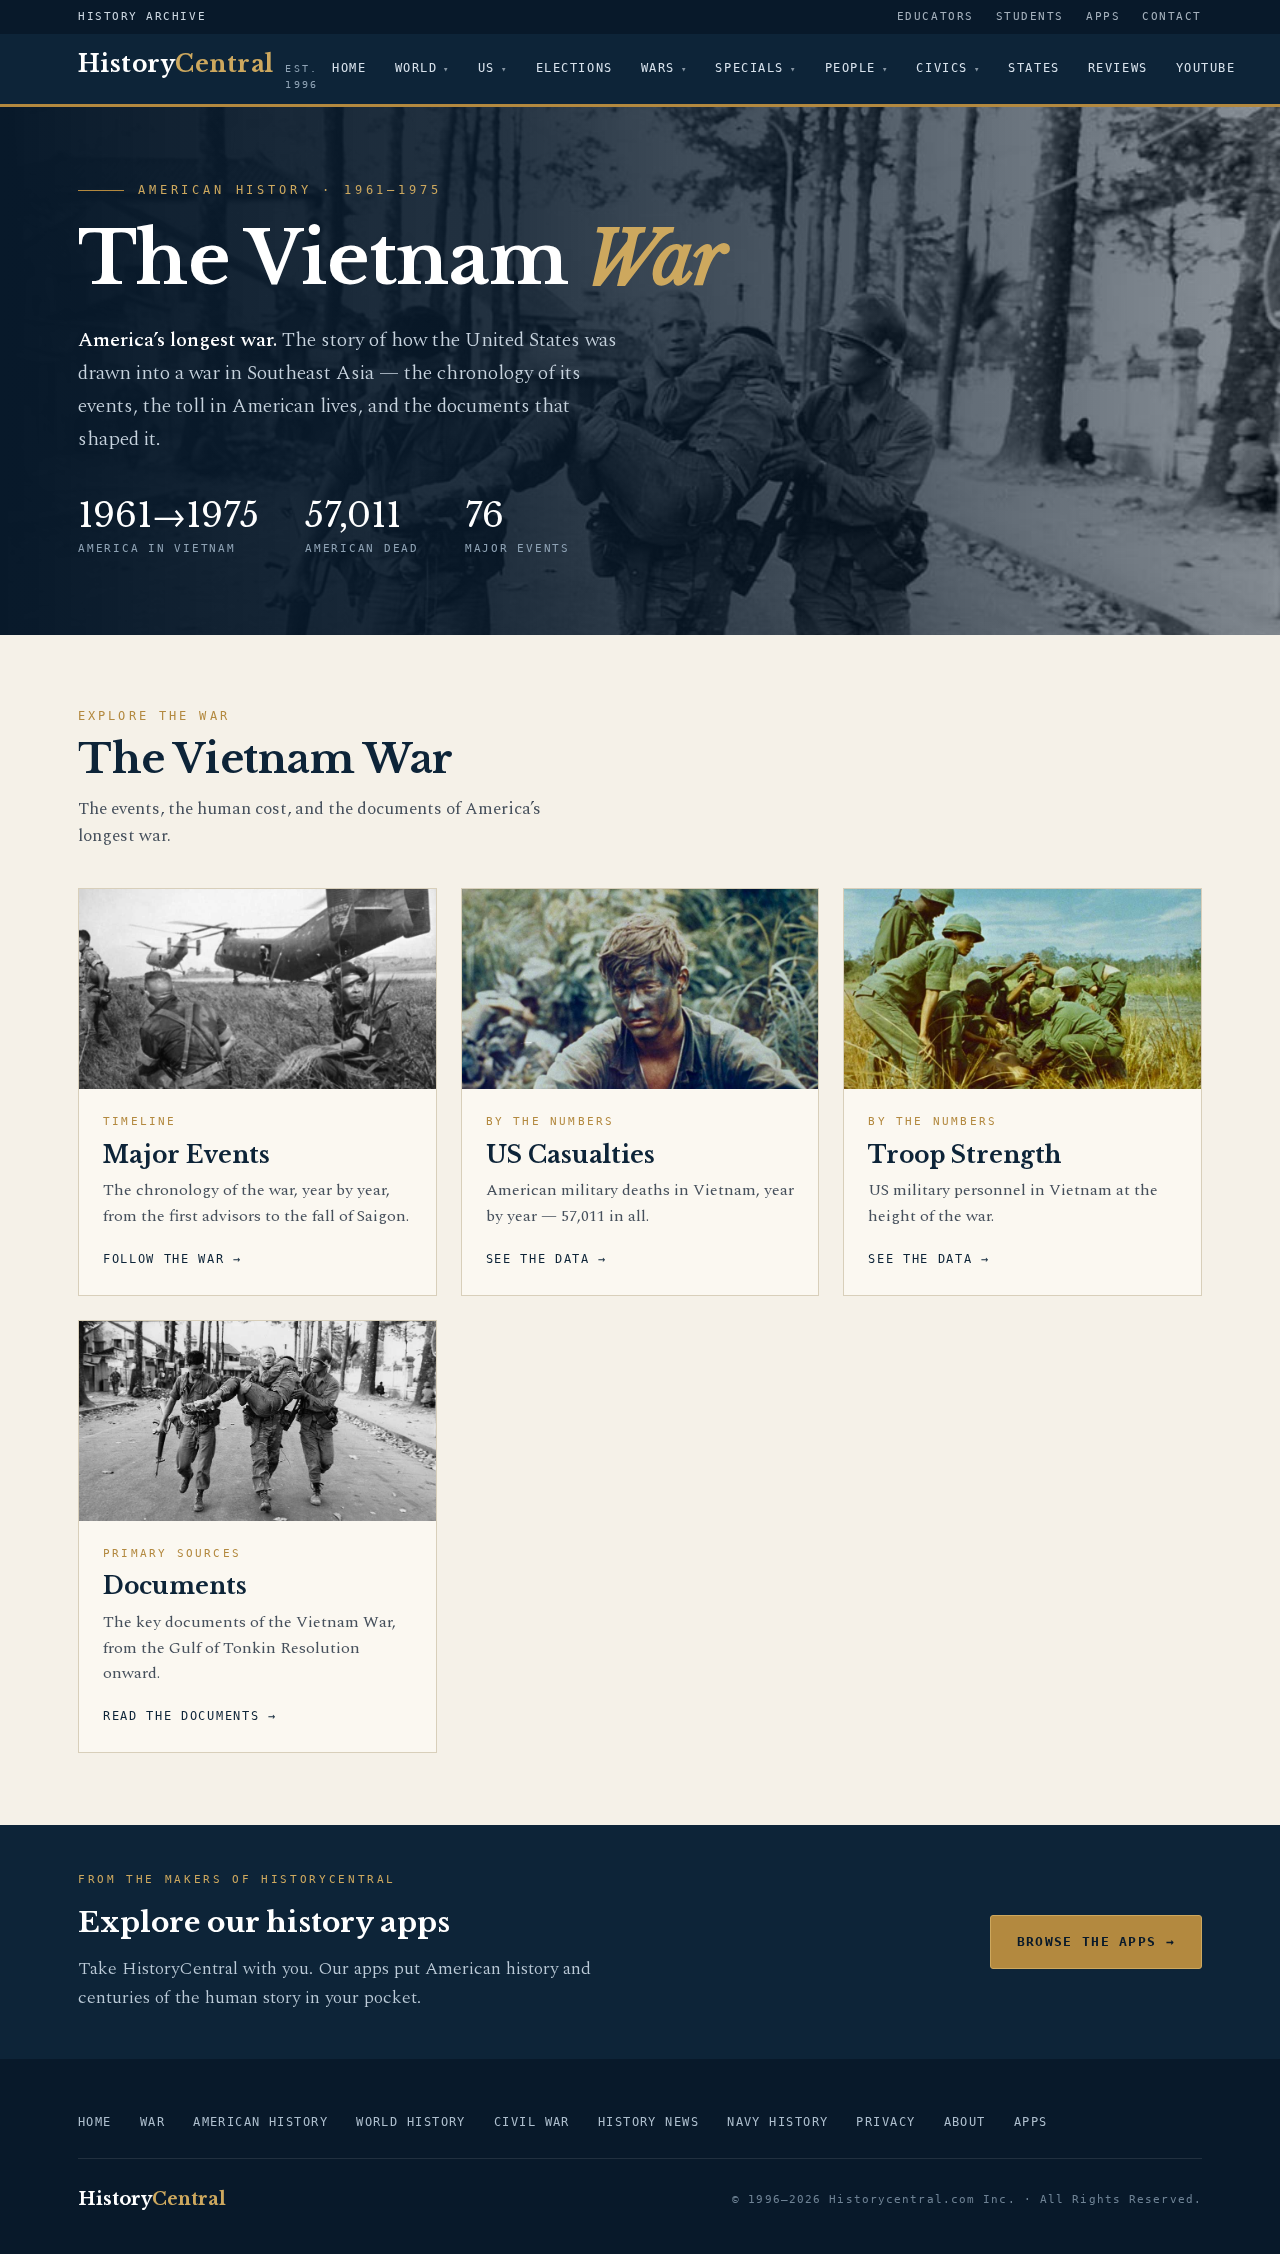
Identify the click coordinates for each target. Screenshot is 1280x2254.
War (152, 2122)
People (850, 68)
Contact (1172, 16)
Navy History (777, 2122)
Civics (941, 68)
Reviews (1118, 68)
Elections (574, 68)
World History (411, 2122)
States (1033, 68)
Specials (749, 68)
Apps (1103, 16)
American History (260, 2122)
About (965, 2122)
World (416, 68)
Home (349, 68)
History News (648, 2122)
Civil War (532, 2122)
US (486, 68)
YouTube (1206, 68)
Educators (935, 16)
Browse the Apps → (1096, 1941)
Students (1030, 16)
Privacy (885, 2122)
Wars (658, 68)
